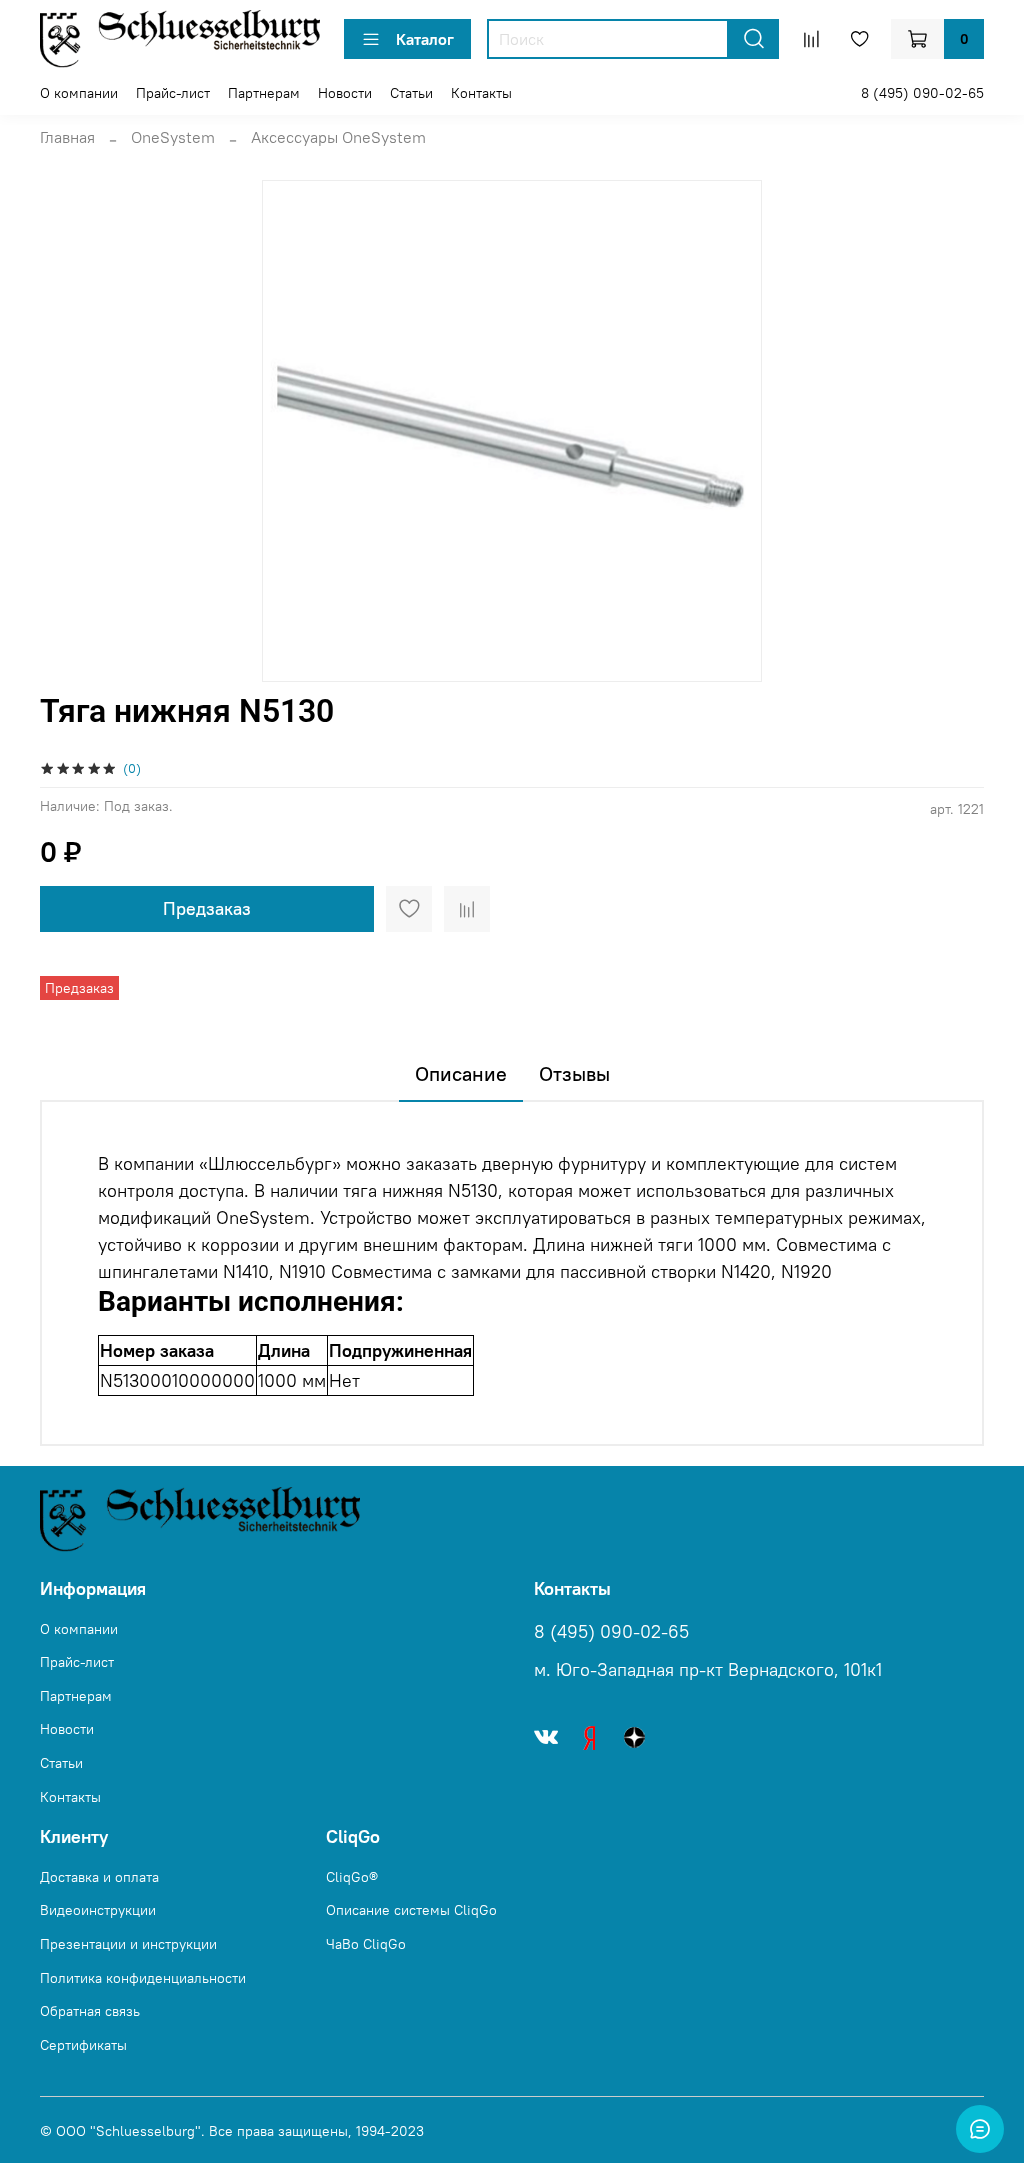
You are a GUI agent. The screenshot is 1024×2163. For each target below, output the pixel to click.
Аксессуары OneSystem (338, 137)
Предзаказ (207, 908)
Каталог (425, 39)
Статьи (411, 93)
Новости (345, 93)
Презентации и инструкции (128, 1944)
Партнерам (264, 93)
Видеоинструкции (98, 1910)
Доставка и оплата (99, 1877)
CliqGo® (352, 1877)
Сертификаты (83, 2045)
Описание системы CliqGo (411, 1910)
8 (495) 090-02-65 (922, 93)
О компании (79, 93)
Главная (67, 137)
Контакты (481, 93)
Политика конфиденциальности (143, 1978)
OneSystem (173, 137)
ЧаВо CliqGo (366, 1944)
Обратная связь (90, 2011)
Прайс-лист (173, 93)
